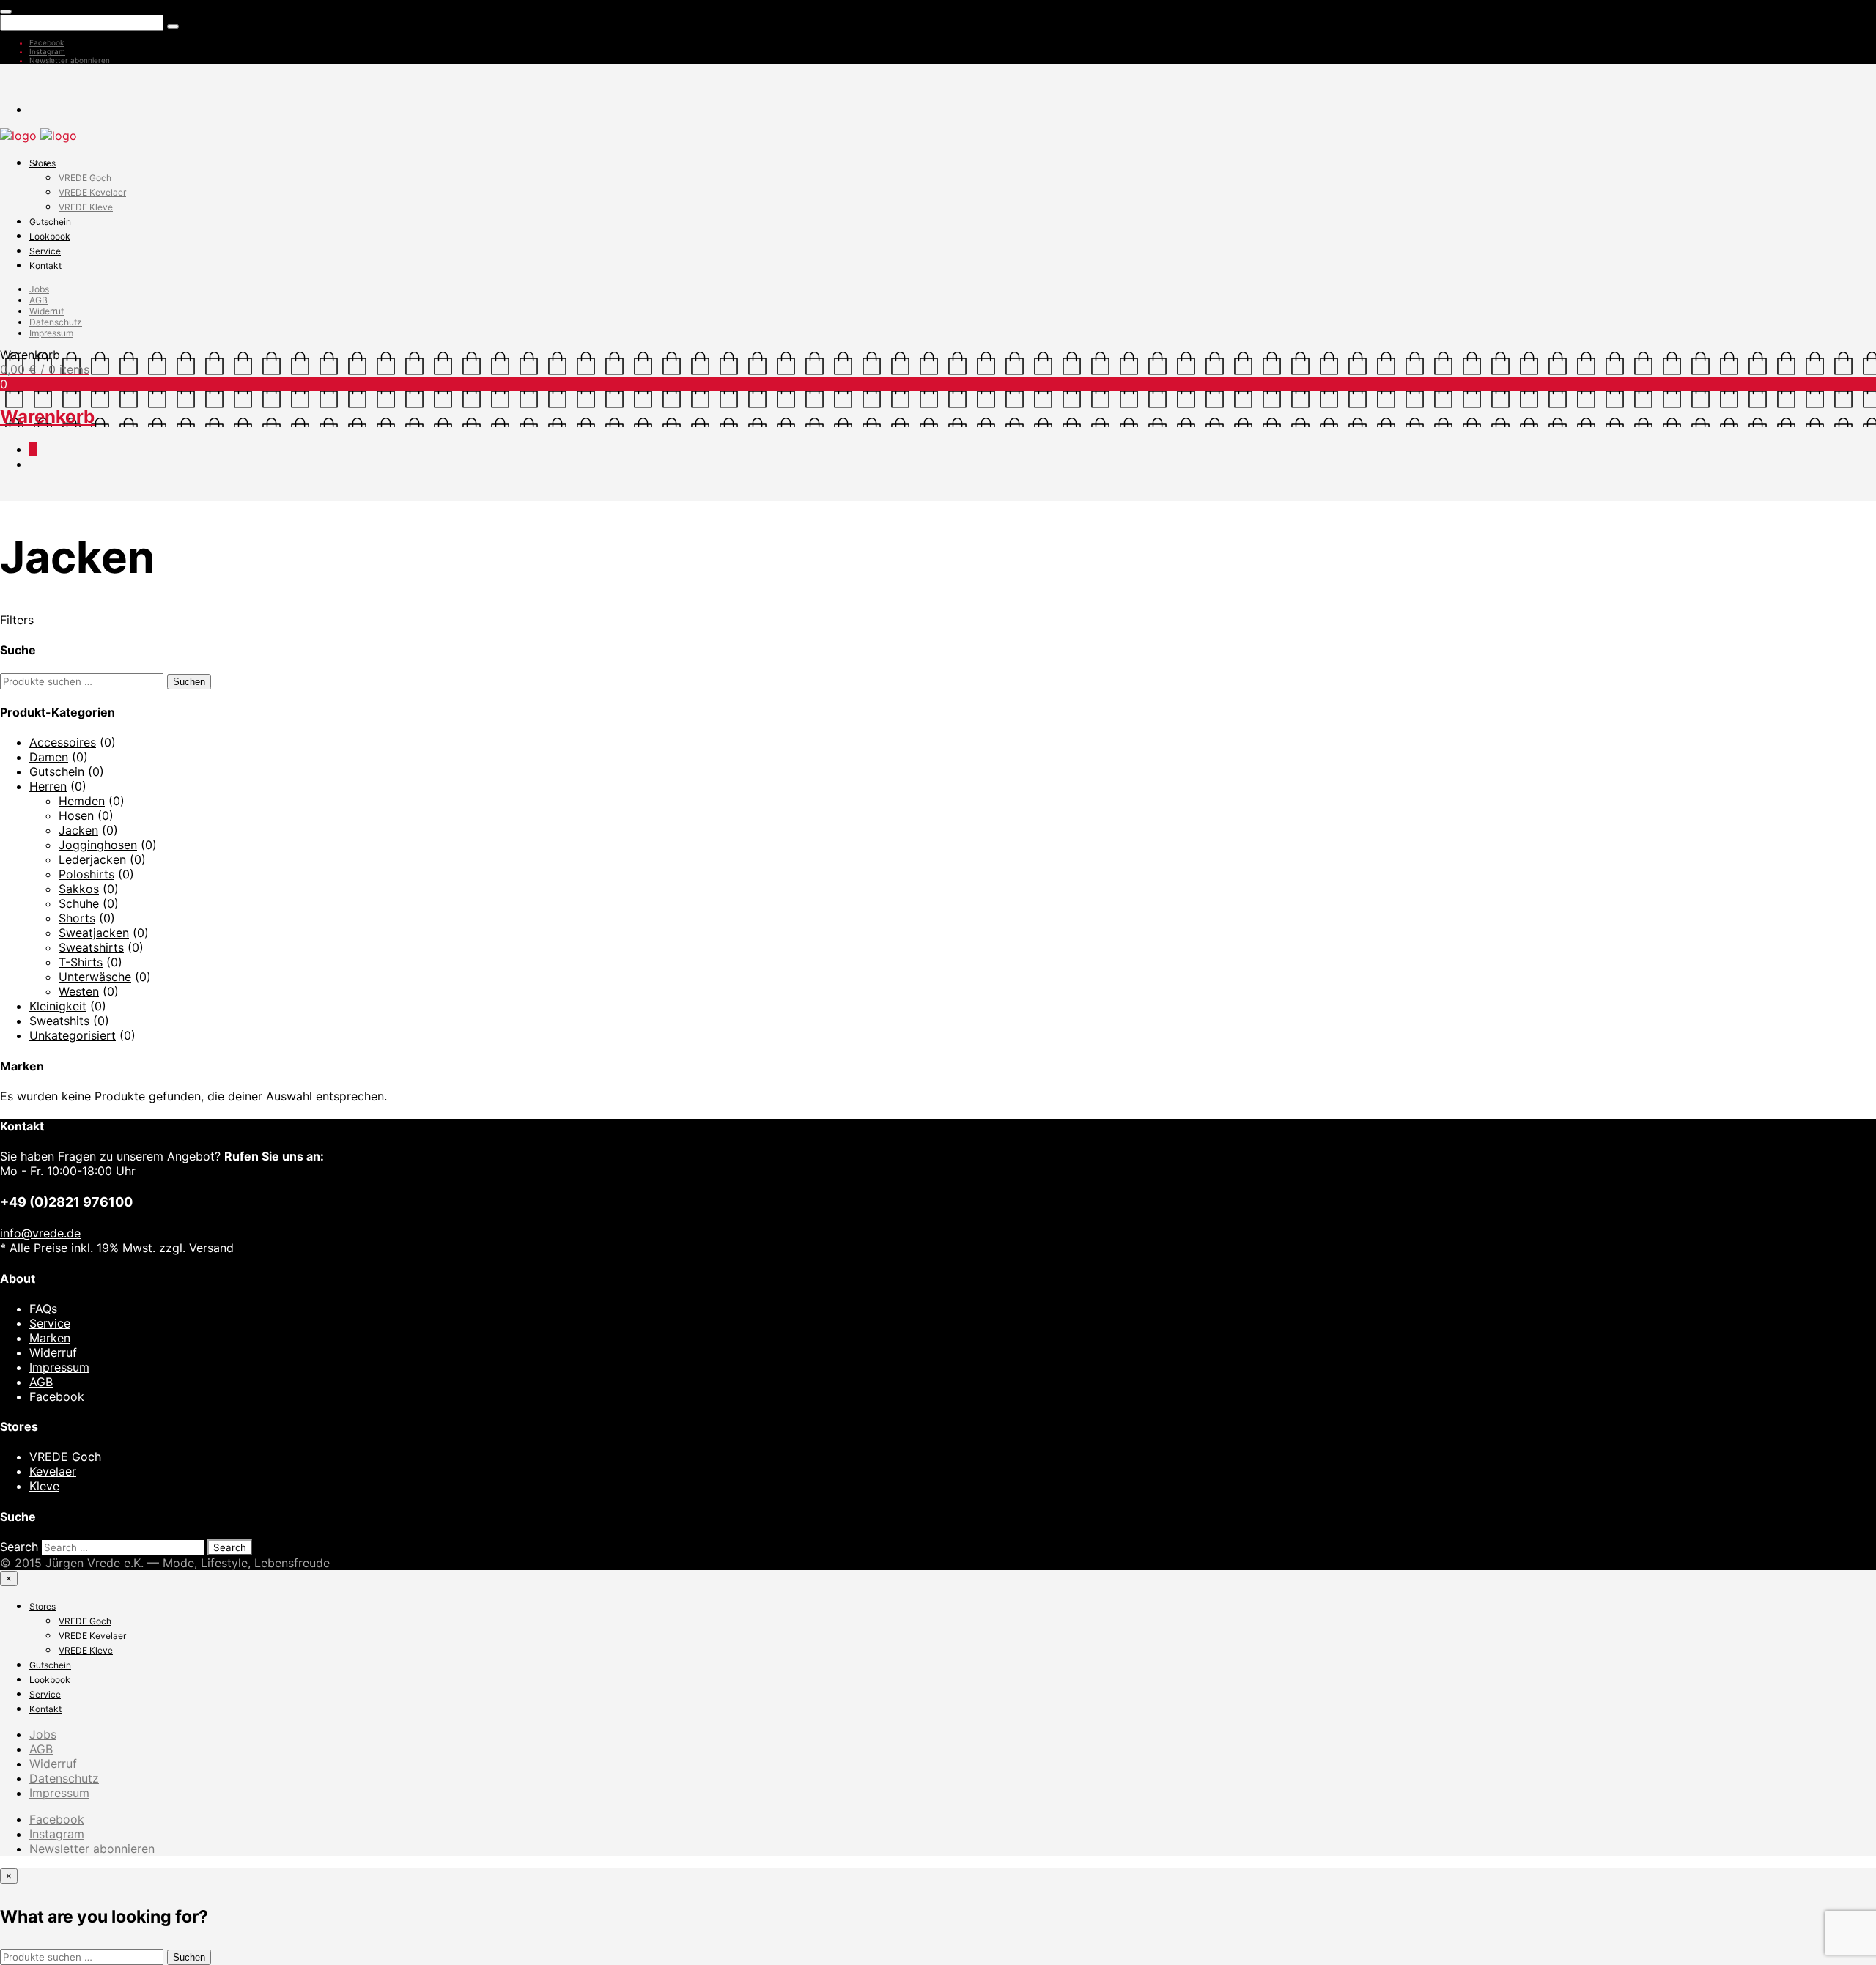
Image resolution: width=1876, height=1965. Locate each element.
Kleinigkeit (58, 1006)
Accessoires (63, 742)
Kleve (44, 1486)
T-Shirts (81, 962)
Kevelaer (53, 1471)
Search (19, 1547)
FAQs (43, 1309)
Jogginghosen (98, 845)
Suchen (189, 682)
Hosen (76, 815)
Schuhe (79, 903)
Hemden (82, 801)
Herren (48, 786)
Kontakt (45, 266)
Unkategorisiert (73, 1035)
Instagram (47, 51)
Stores (43, 163)
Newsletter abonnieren (70, 60)
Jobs (39, 289)
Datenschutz (56, 322)
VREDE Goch (85, 178)
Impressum (51, 333)
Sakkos (79, 889)
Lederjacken (92, 859)
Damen (49, 757)
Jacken (78, 830)
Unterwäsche (95, 977)
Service (45, 251)
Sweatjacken (94, 933)
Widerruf (47, 311)
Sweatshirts (91, 947)
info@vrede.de (40, 1233)
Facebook (47, 42)
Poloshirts (86, 874)
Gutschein (50, 222)
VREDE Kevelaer (92, 192)
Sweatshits (59, 1021)
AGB (38, 300)
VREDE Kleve (86, 207)
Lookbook (50, 236)
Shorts (77, 918)
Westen (79, 991)
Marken (50, 1338)
